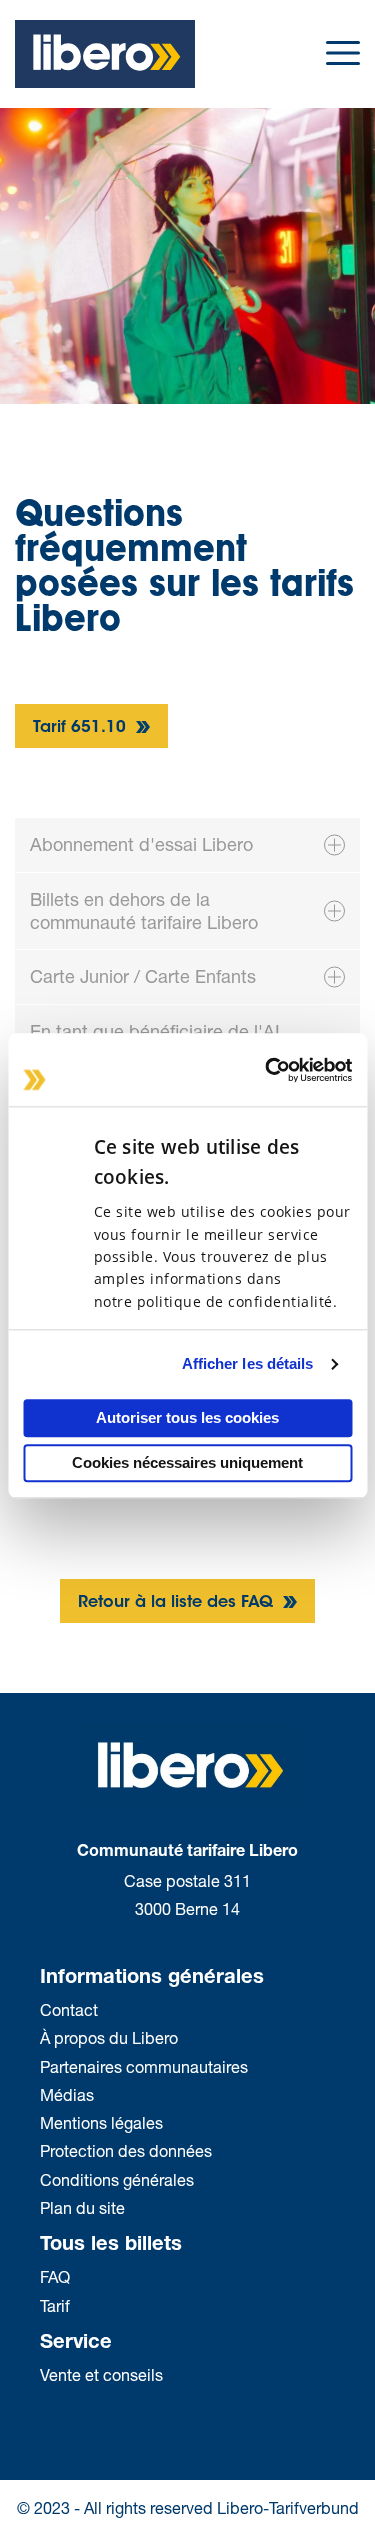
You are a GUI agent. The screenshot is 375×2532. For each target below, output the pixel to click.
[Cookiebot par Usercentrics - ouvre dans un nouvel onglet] (267, 1070)
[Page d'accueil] (105, 51)
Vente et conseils (101, 2374)
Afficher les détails (248, 1364)
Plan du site (82, 2207)
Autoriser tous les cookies (187, 1417)
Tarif (55, 2305)
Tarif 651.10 (82, 728)
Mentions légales (101, 2122)
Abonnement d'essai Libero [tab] (141, 844)
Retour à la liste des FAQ (178, 1603)
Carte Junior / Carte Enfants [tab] (143, 976)
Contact (69, 2009)
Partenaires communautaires (144, 2066)
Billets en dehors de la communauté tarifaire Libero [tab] (144, 910)
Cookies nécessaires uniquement (187, 1463)
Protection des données (126, 2150)
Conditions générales (117, 2179)
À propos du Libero (111, 2037)
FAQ (55, 2276)
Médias (67, 2094)
